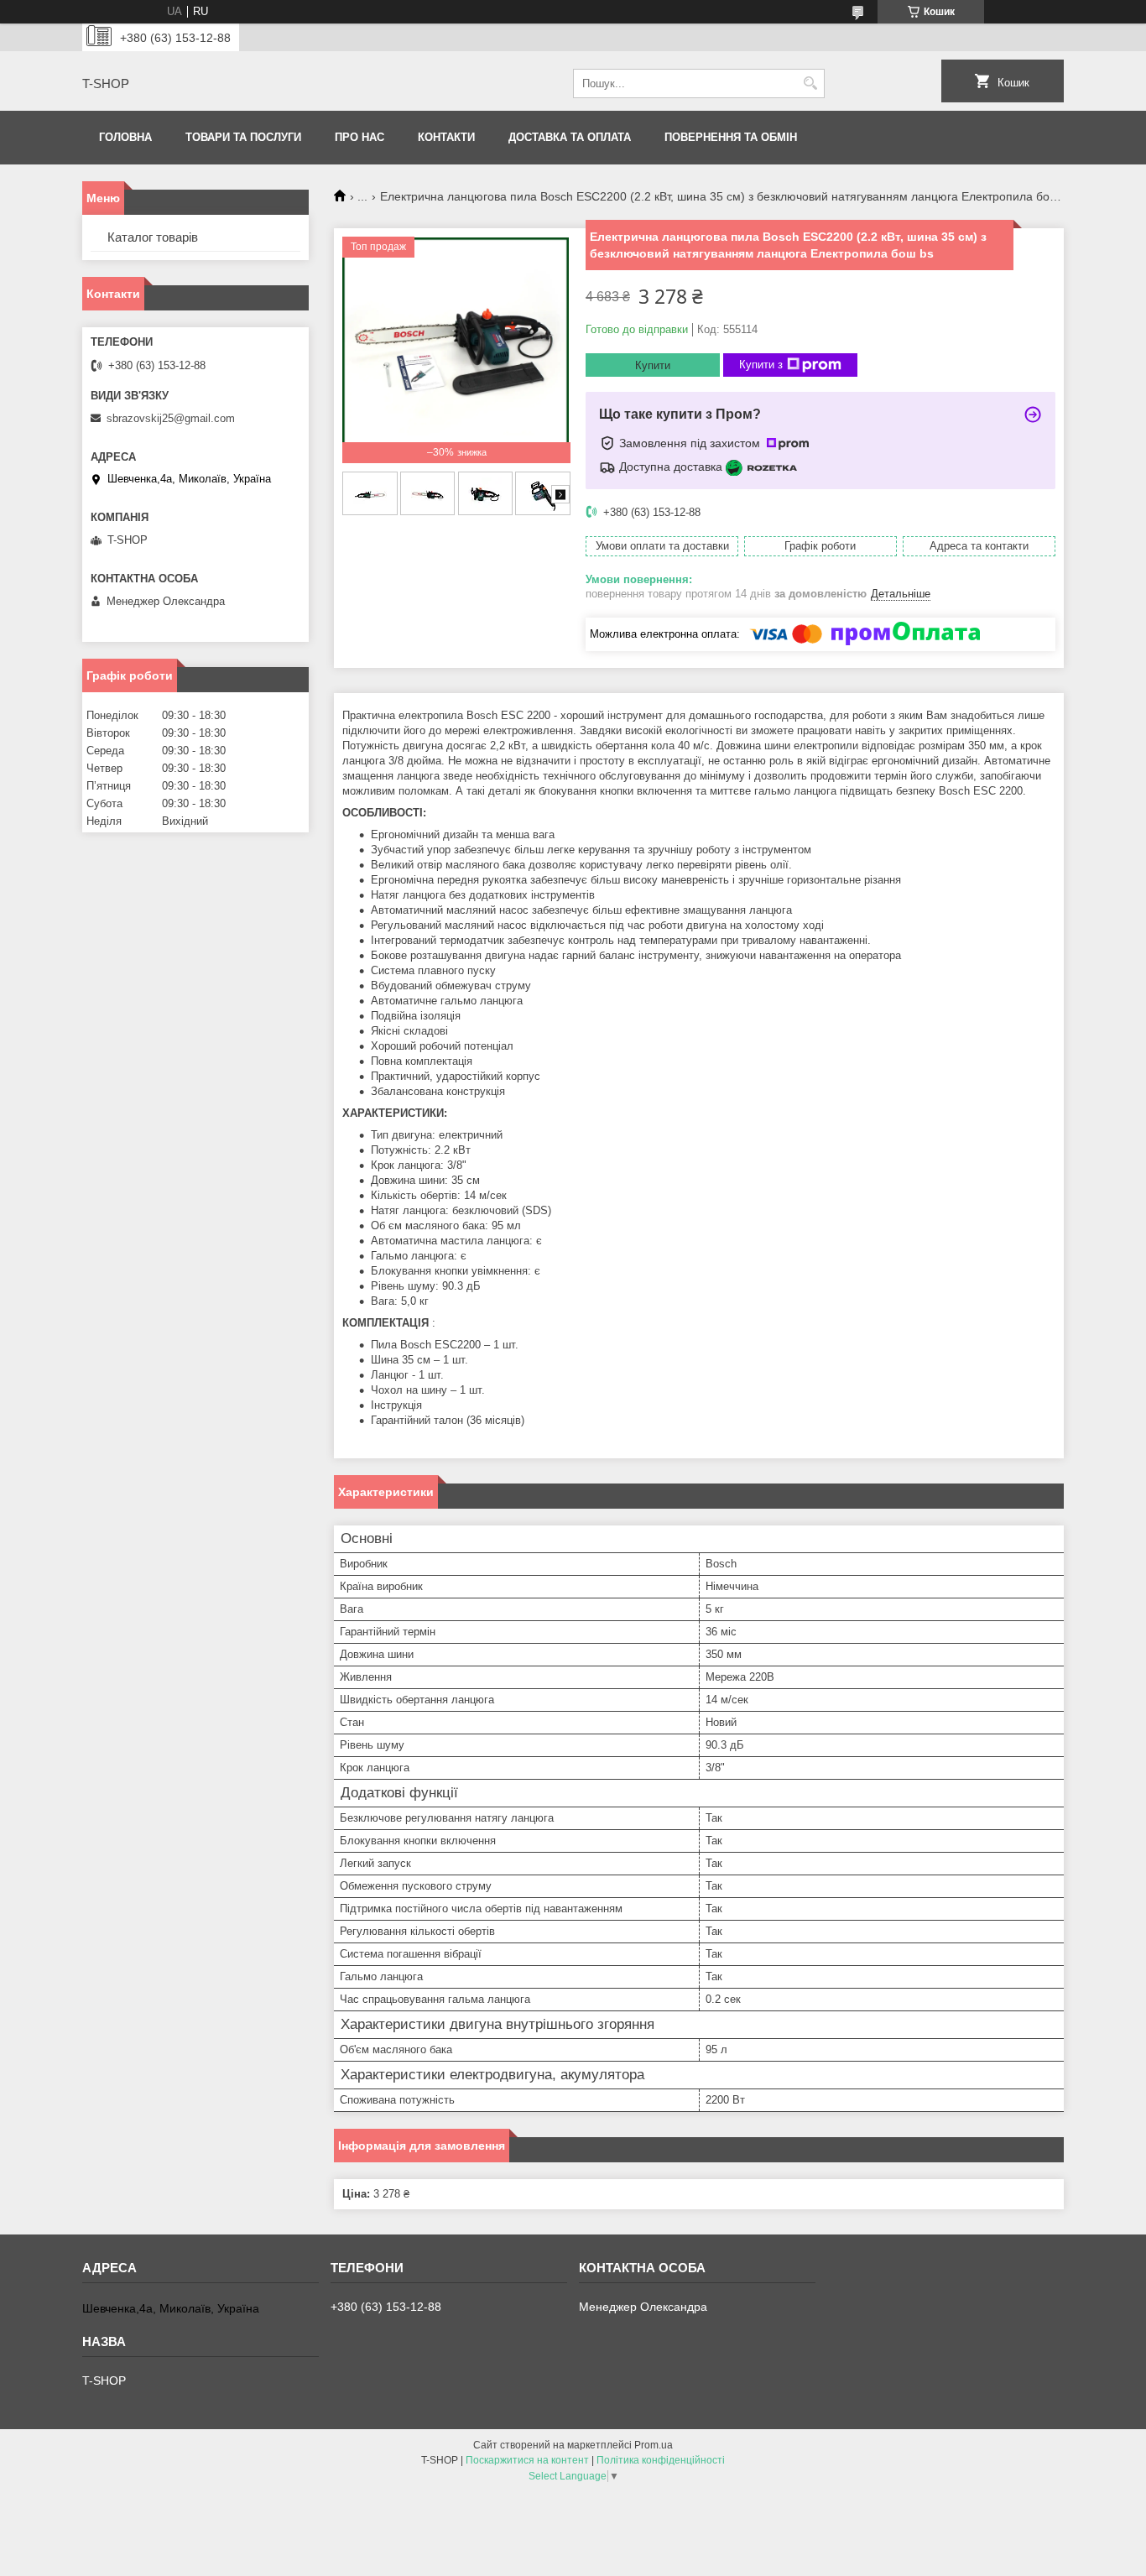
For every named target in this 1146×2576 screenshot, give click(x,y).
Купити (653, 365)
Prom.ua (654, 2445)
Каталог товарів (153, 237)
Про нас (359, 137)
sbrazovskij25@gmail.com (171, 418)
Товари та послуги (243, 137)
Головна (125, 137)
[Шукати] (810, 83)
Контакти (446, 137)
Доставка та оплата (570, 137)
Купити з (761, 365)
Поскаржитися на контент (527, 2460)
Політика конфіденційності (661, 2460)
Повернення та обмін (731, 137)
